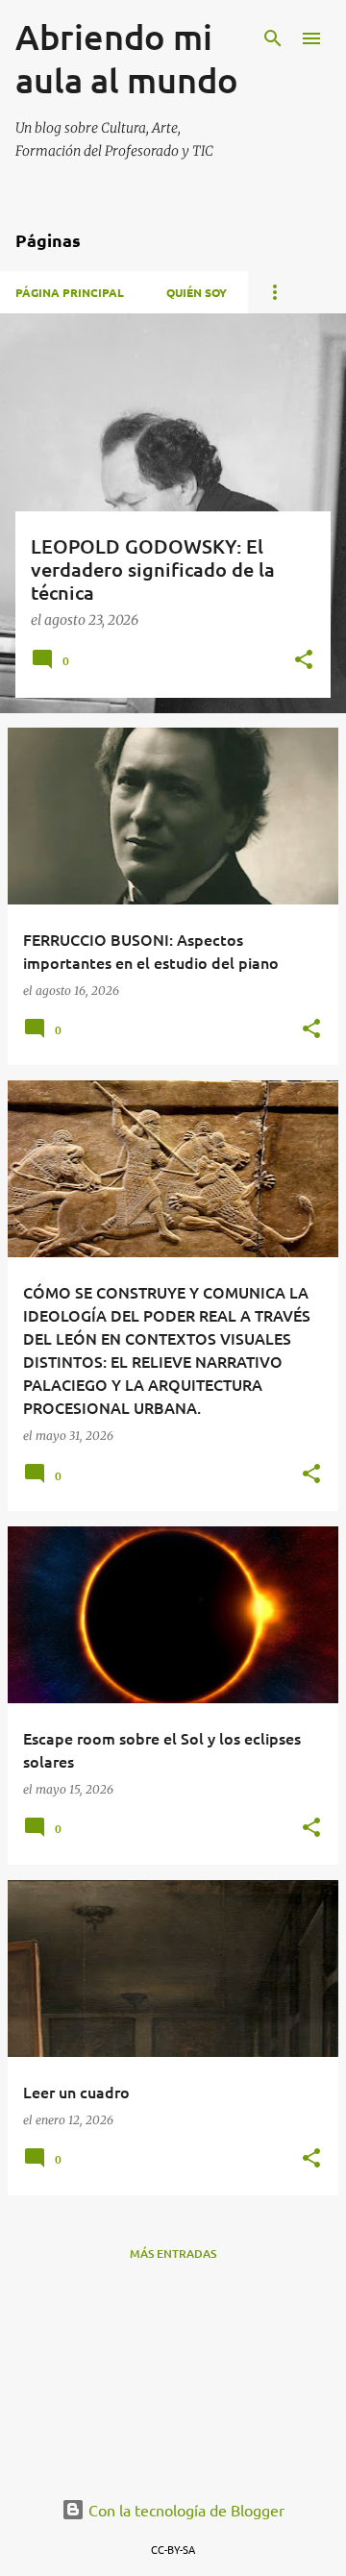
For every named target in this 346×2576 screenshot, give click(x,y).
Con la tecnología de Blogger (185, 2510)
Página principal (70, 292)
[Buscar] (273, 38)
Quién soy (197, 292)
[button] (304, 661)
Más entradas (173, 2254)
